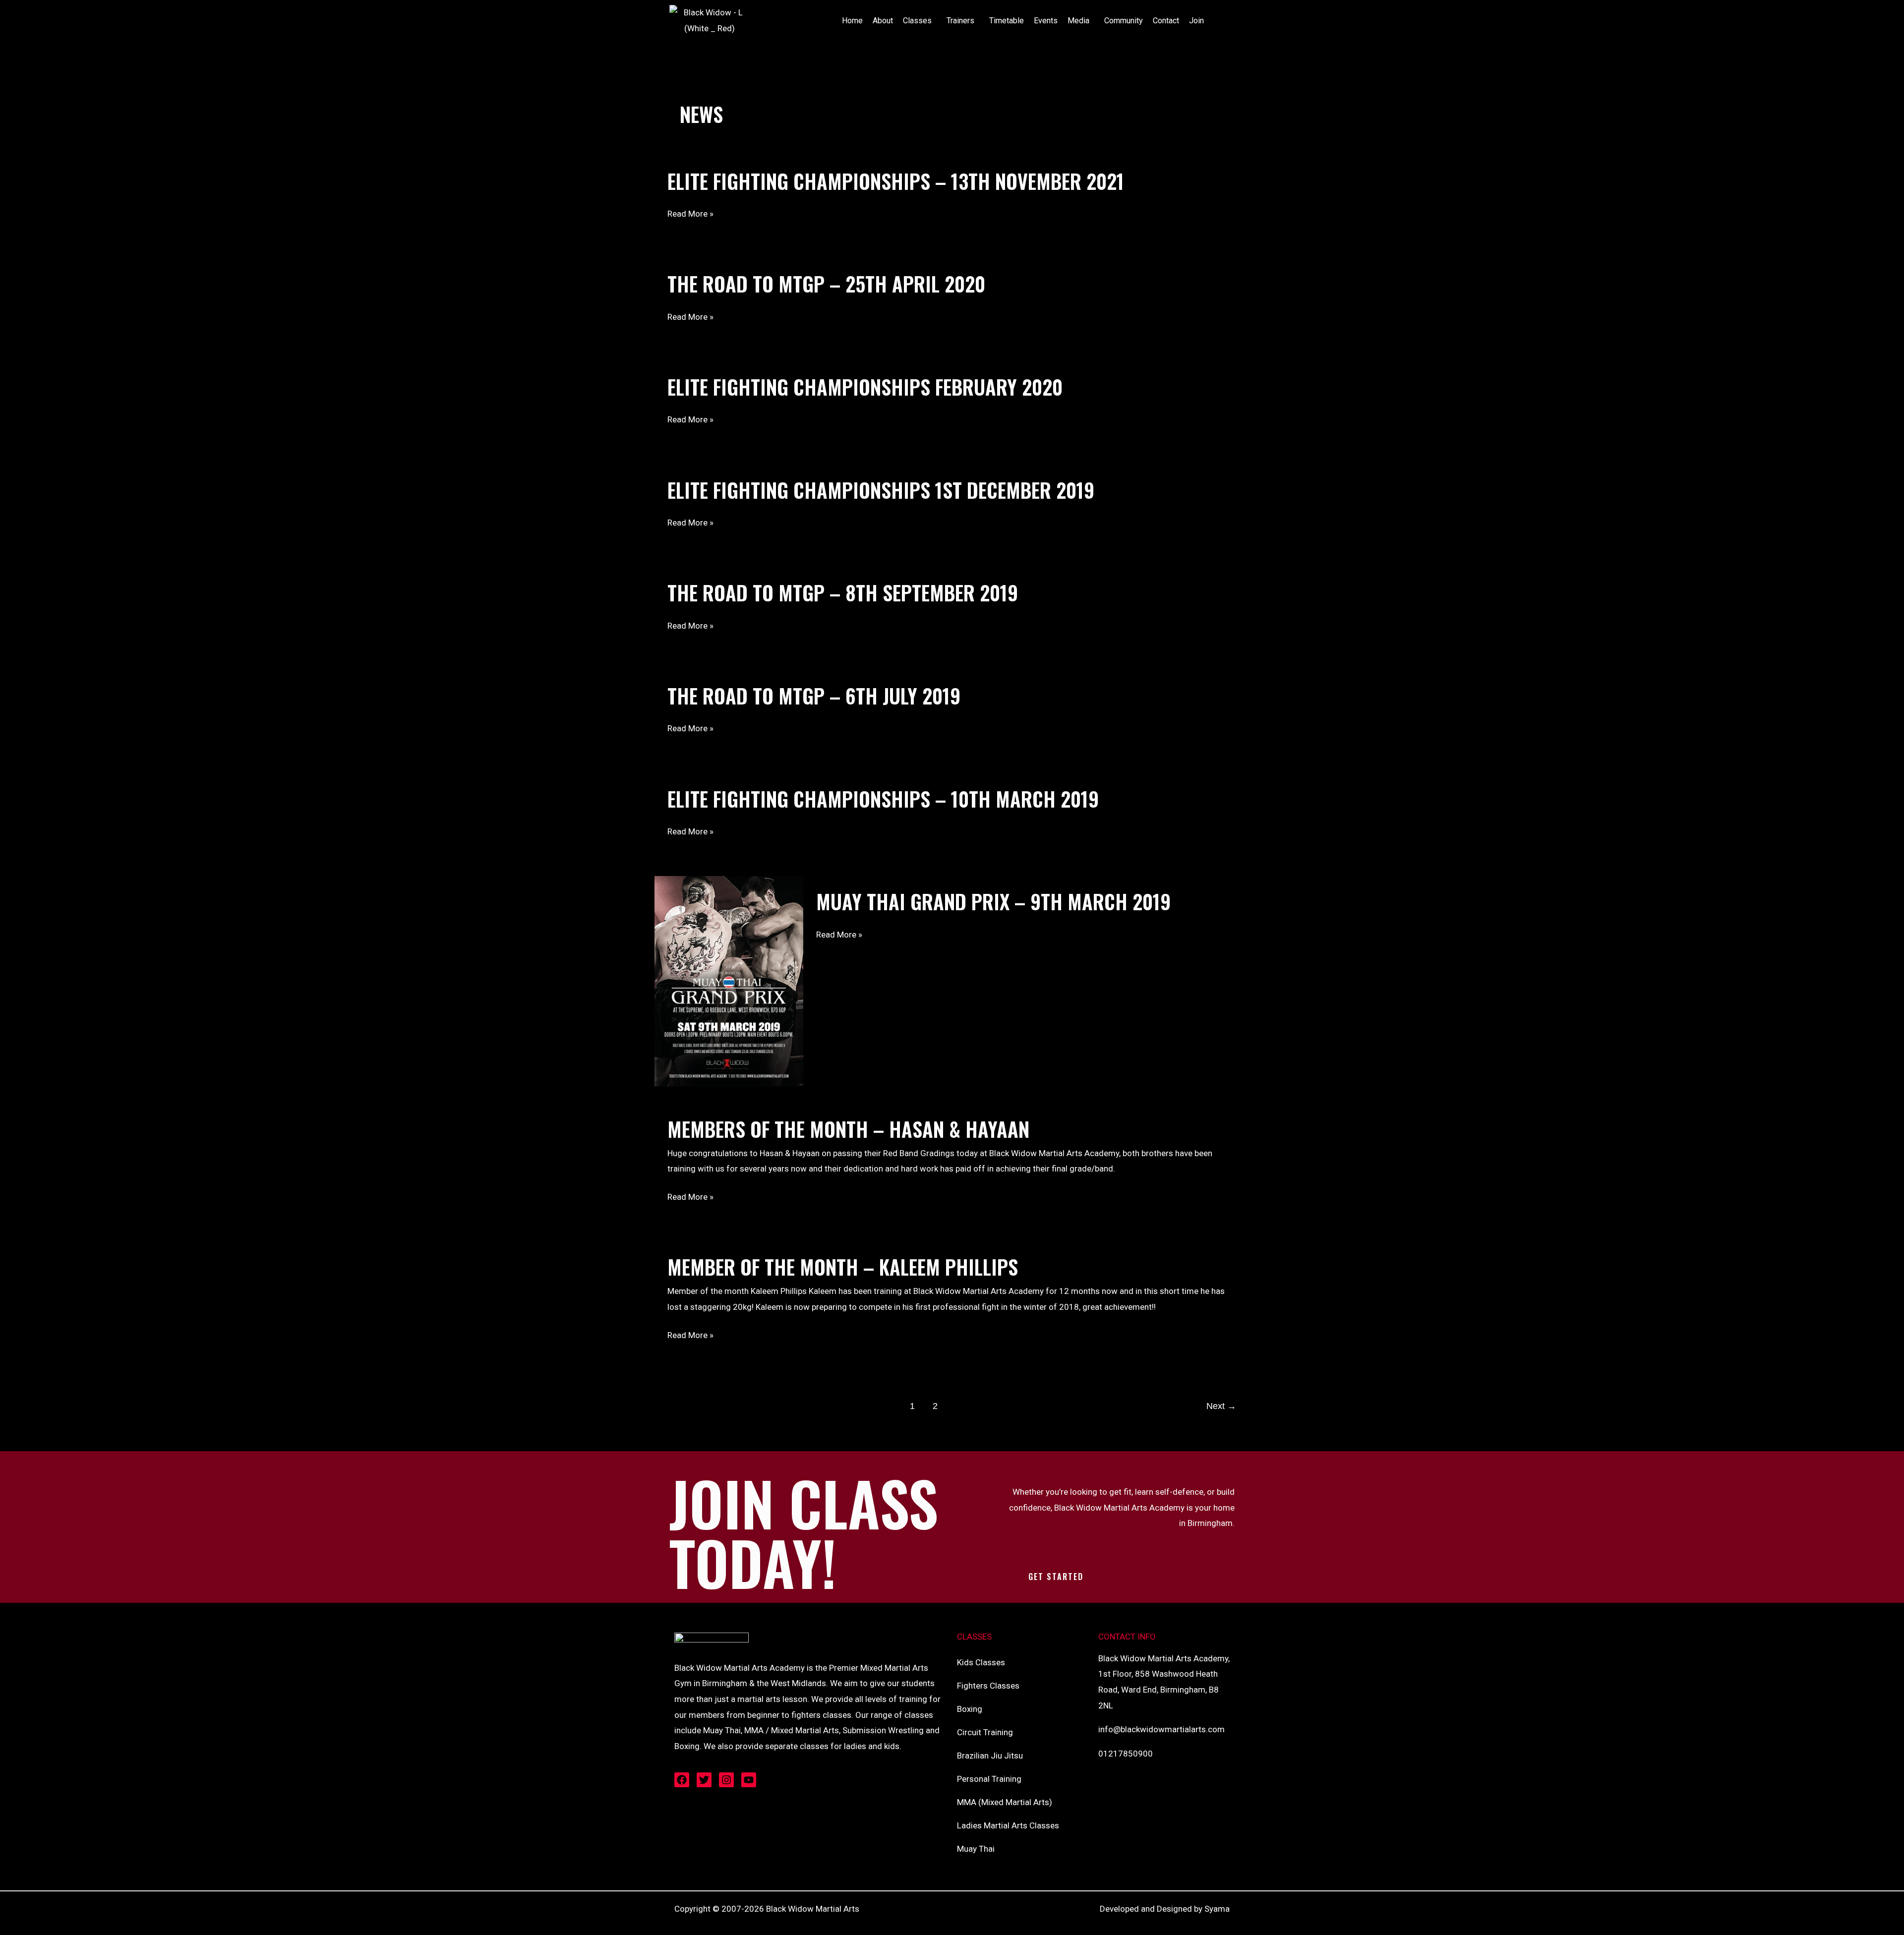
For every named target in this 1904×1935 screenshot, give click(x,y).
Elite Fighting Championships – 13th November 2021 (896, 181)
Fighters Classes (988, 1686)
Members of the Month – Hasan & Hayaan (848, 1129)
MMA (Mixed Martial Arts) (1005, 1802)
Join (1196, 21)
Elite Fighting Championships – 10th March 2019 (883, 799)
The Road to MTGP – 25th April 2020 (826, 284)
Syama (1217, 1909)
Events (1046, 21)
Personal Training (989, 1779)
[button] (920, 21)
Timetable (1007, 21)
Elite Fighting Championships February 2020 (865, 387)
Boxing (970, 1709)
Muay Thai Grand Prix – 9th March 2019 (993, 901)
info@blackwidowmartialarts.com (1161, 1729)
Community (1124, 21)
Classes (917, 21)
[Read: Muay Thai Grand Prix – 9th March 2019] (729, 980)
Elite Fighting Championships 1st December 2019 (881, 490)
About (883, 21)
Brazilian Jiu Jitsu (990, 1756)
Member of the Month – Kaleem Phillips (843, 1267)
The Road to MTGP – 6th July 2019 (814, 696)
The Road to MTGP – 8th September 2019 (843, 592)
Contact (1166, 21)
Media (1078, 21)
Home (852, 21)
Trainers (960, 21)
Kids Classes (981, 1662)
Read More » (690, 214)
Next (1221, 1406)
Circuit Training (985, 1732)
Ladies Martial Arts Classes (1008, 1825)
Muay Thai (976, 1849)
